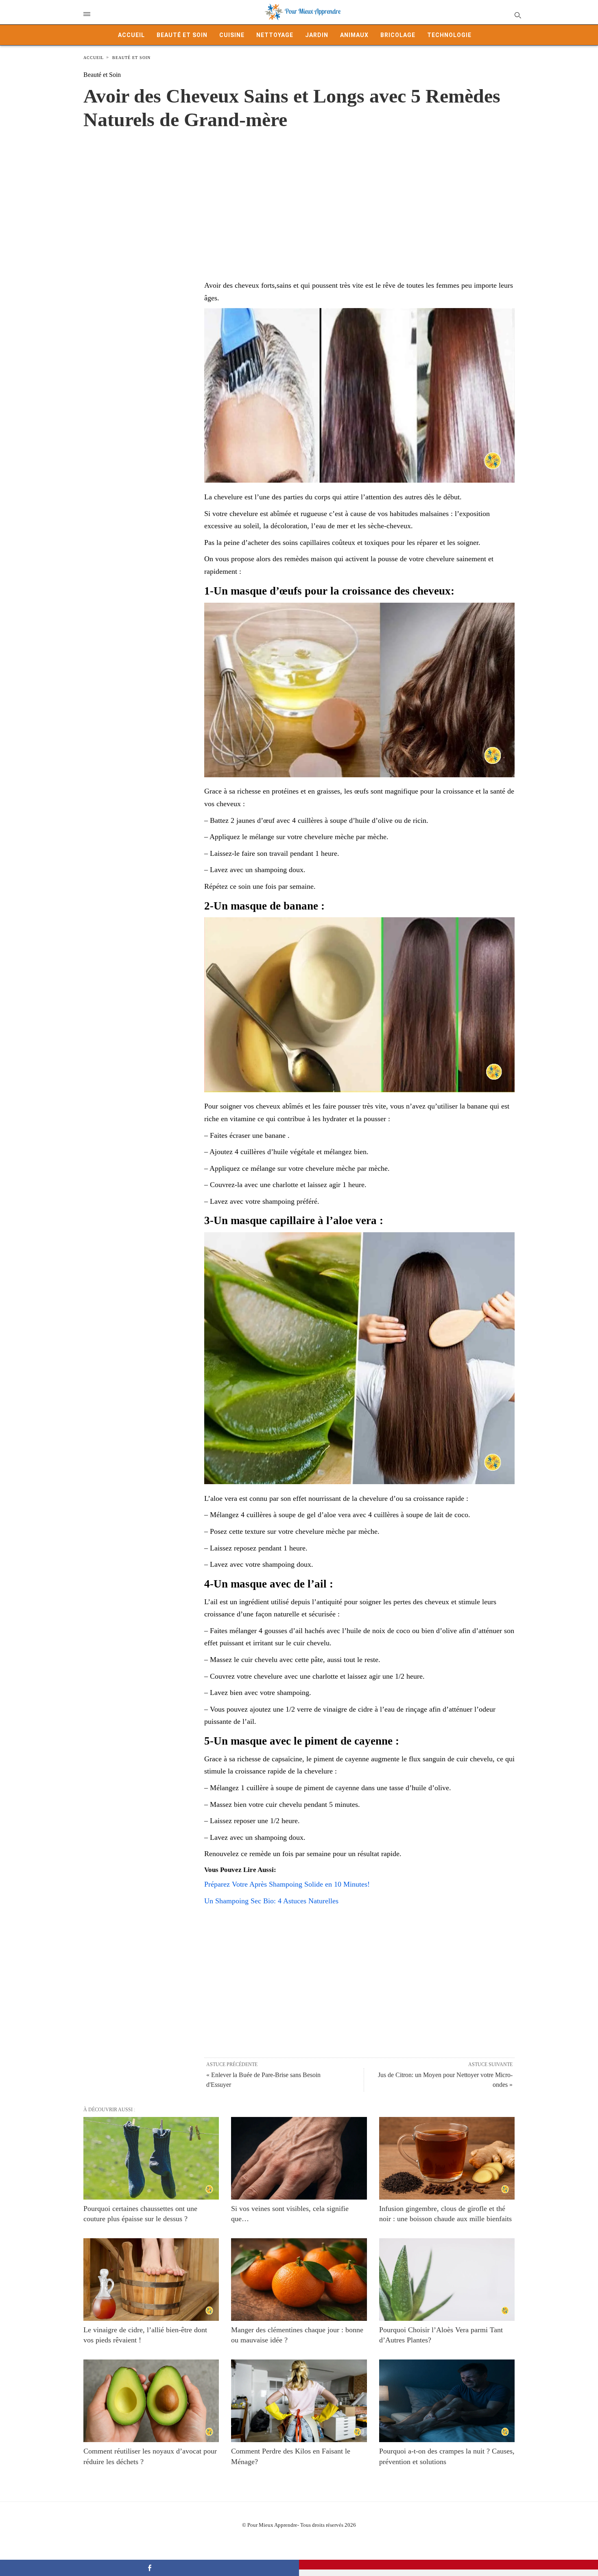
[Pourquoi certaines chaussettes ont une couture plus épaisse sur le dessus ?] (151, 2158)
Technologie (449, 35)
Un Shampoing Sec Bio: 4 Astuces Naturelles (271, 1901)
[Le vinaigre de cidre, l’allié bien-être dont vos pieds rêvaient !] (151, 2280)
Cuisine (232, 35)
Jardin (317, 35)
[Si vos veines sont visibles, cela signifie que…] (299, 2158)
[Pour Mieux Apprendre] (303, 12)
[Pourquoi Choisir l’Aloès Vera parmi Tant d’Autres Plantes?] (447, 2280)
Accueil (131, 35)
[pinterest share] (448, 2565)
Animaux (354, 35)
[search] (517, 15)
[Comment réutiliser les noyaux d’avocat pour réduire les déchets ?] (151, 2401)
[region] (299, 197)
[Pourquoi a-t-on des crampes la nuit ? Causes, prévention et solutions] (447, 2401)
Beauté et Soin (182, 35)
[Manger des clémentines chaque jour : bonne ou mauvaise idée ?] (299, 2280)
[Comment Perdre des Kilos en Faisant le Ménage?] (299, 2401)
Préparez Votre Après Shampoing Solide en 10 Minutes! (287, 1884)
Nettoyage (275, 35)
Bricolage (398, 35)
